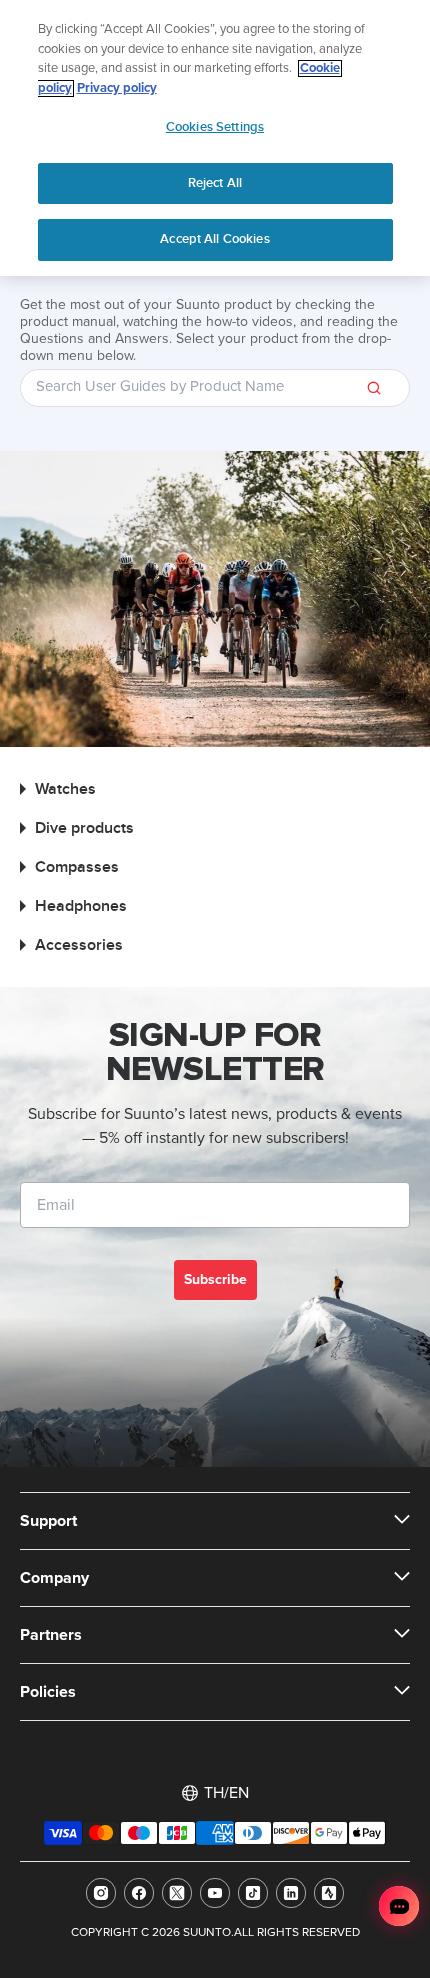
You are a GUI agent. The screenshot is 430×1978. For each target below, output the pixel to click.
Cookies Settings (215, 127)
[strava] (329, 1893)
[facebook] (139, 1893)
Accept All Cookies (214, 239)
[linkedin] (291, 1893)
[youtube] (215, 1893)
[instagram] (101, 1893)
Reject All (215, 183)
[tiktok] (253, 1893)
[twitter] (177, 1893)
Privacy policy (117, 88)
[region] (215, 138)
